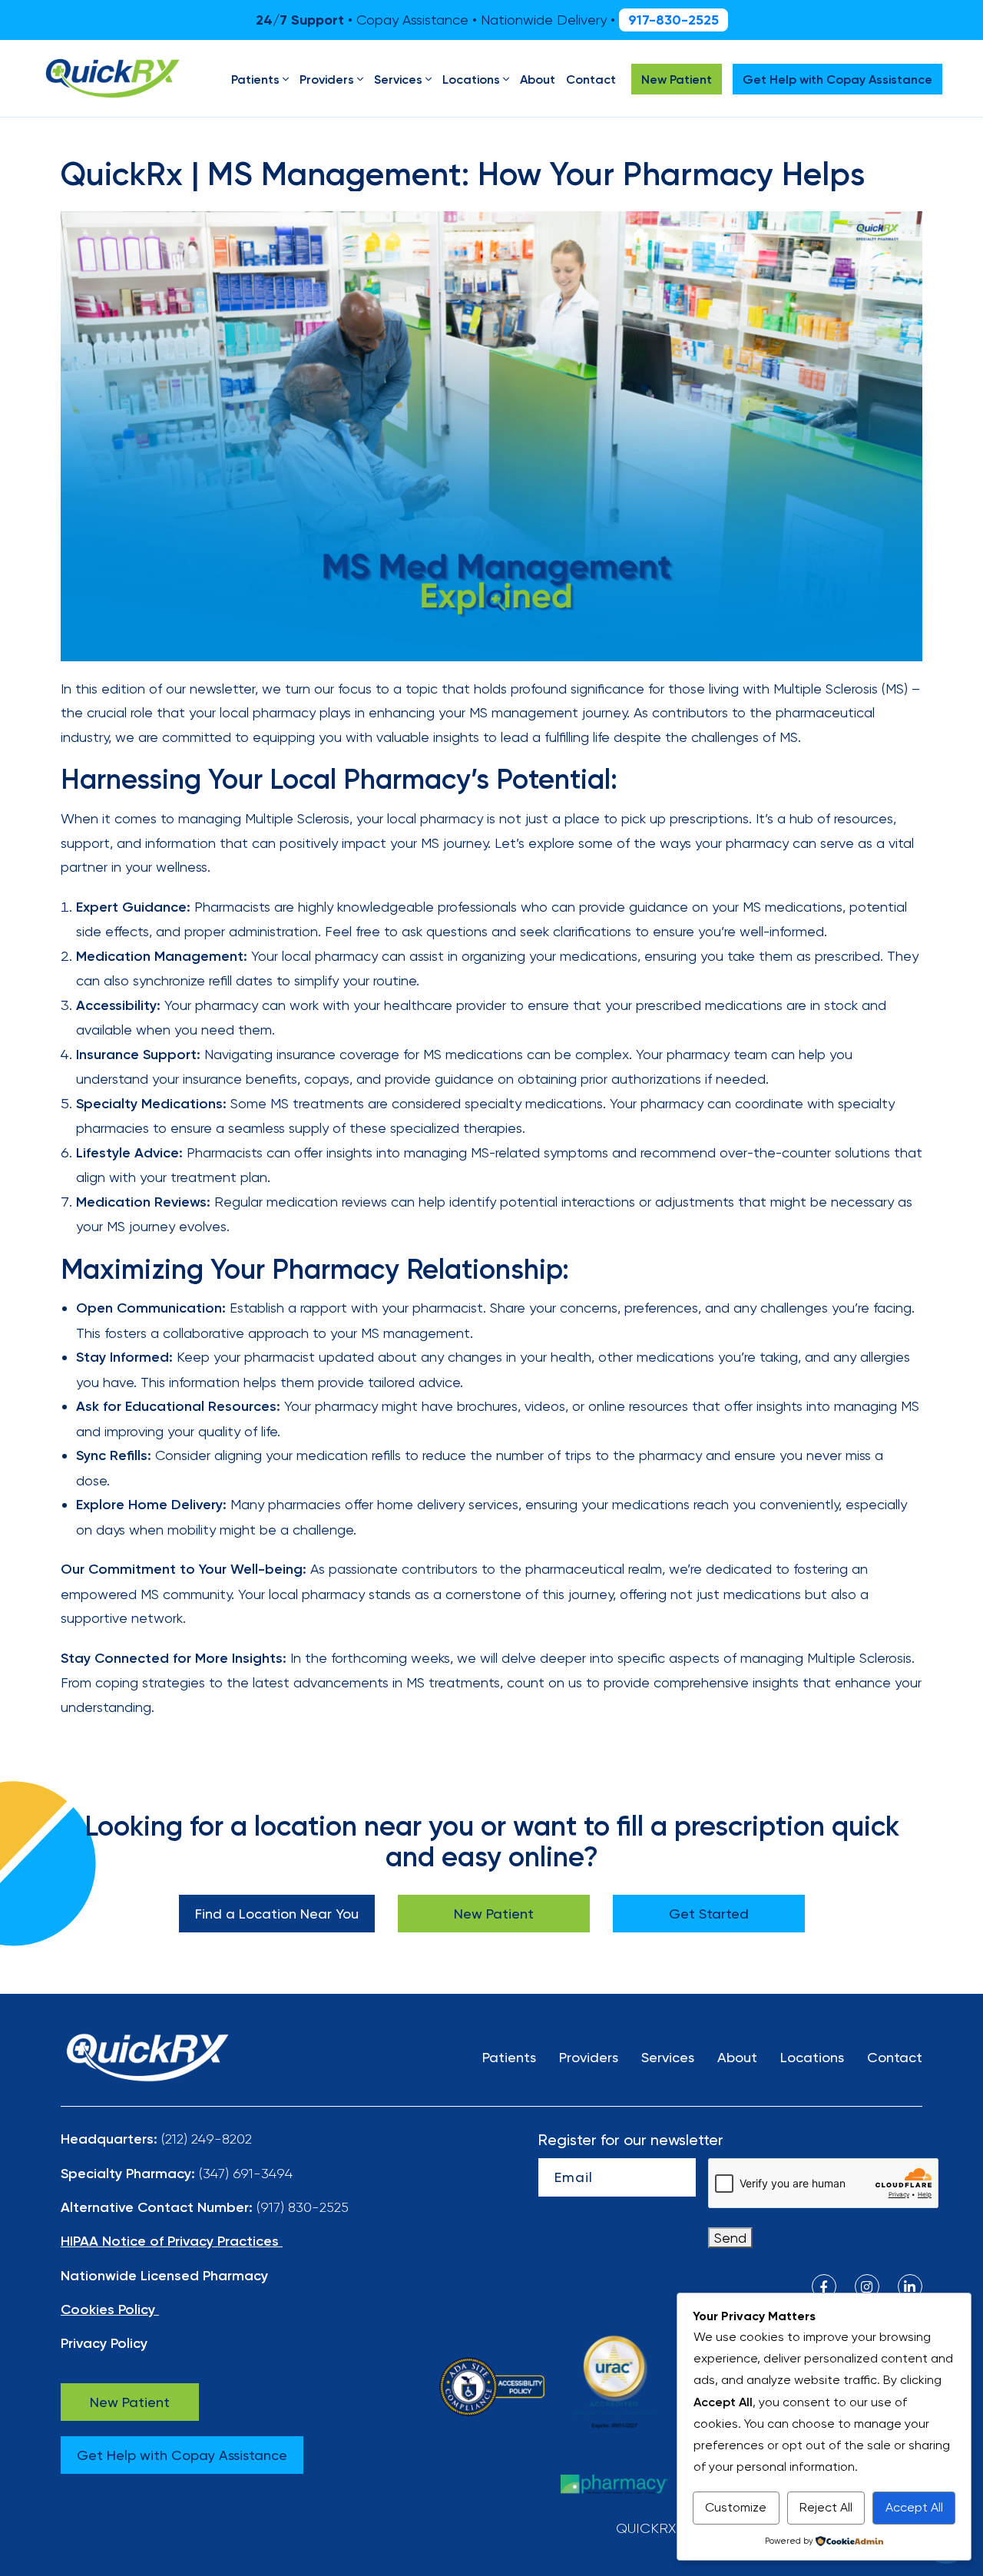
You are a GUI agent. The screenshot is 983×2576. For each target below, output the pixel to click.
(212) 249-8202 (207, 2139)
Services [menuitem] (398, 79)
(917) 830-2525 (303, 2207)
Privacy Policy (104, 2343)
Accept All (914, 2507)
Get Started (709, 1914)
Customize (736, 2507)
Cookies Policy (108, 2309)
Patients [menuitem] (255, 79)
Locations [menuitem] (471, 79)
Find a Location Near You (277, 1914)
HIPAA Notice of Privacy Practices (170, 2241)
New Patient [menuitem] (677, 79)
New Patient (494, 1914)
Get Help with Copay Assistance (182, 2455)
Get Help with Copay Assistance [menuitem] (837, 79)
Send (730, 2238)
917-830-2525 (674, 20)
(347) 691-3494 (246, 2173)
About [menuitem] (538, 79)
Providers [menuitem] (327, 79)
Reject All (826, 2507)
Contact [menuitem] (591, 79)
